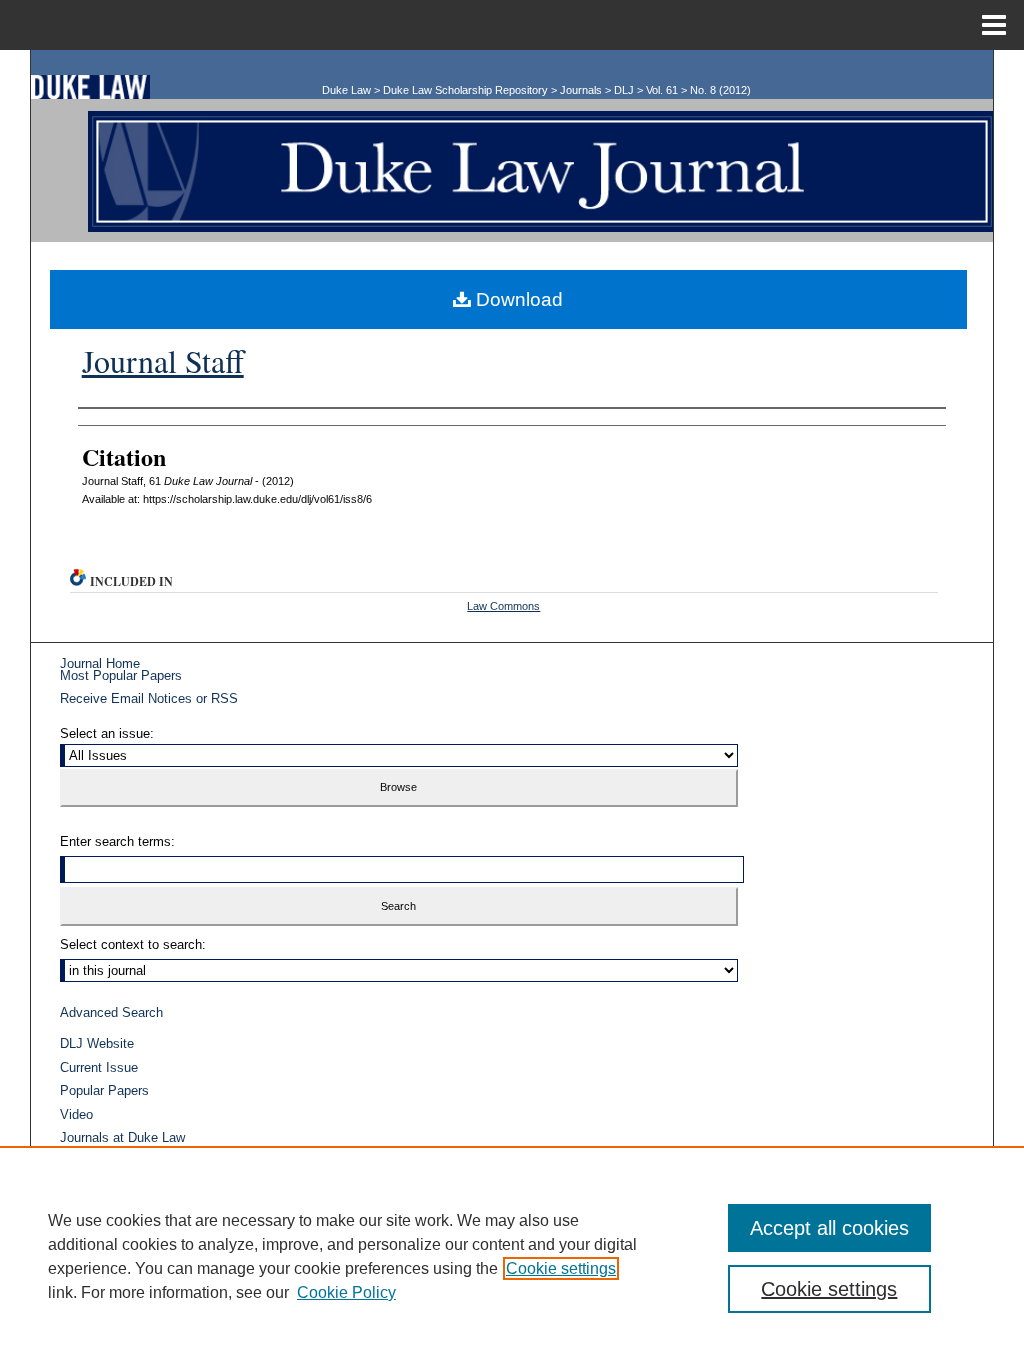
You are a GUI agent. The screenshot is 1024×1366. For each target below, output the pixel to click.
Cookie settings (561, 1268)
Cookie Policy (346, 1292)
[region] (512, 1256)
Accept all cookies (829, 1228)
